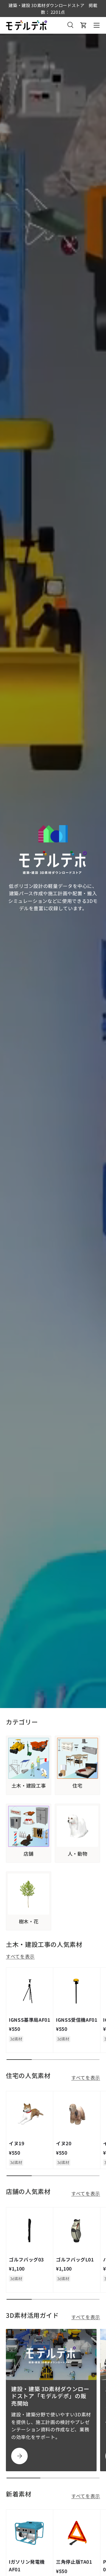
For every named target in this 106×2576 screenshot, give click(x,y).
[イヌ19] (30, 2115)
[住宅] (77, 1758)
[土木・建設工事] (29, 1758)
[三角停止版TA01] (77, 2533)
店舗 (28, 1854)
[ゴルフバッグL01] (77, 2231)
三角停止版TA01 (74, 2562)
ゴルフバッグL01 (75, 2259)
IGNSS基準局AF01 (30, 2020)
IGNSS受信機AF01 (77, 2020)
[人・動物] (77, 1826)
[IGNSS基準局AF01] (30, 1991)
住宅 (77, 1786)
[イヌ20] (77, 2115)
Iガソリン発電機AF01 (27, 2565)
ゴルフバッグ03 (26, 2259)
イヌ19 (17, 2143)
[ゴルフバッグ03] (30, 2231)
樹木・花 (29, 1922)
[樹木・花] (29, 1894)
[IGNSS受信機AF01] (77, 1991)
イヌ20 (64, 2143)
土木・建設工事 (29, 1786)
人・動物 (78, 1854)
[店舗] (29, 1826)
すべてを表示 (20, 1956)
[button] (84, 25)
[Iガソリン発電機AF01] (30, 2533)
